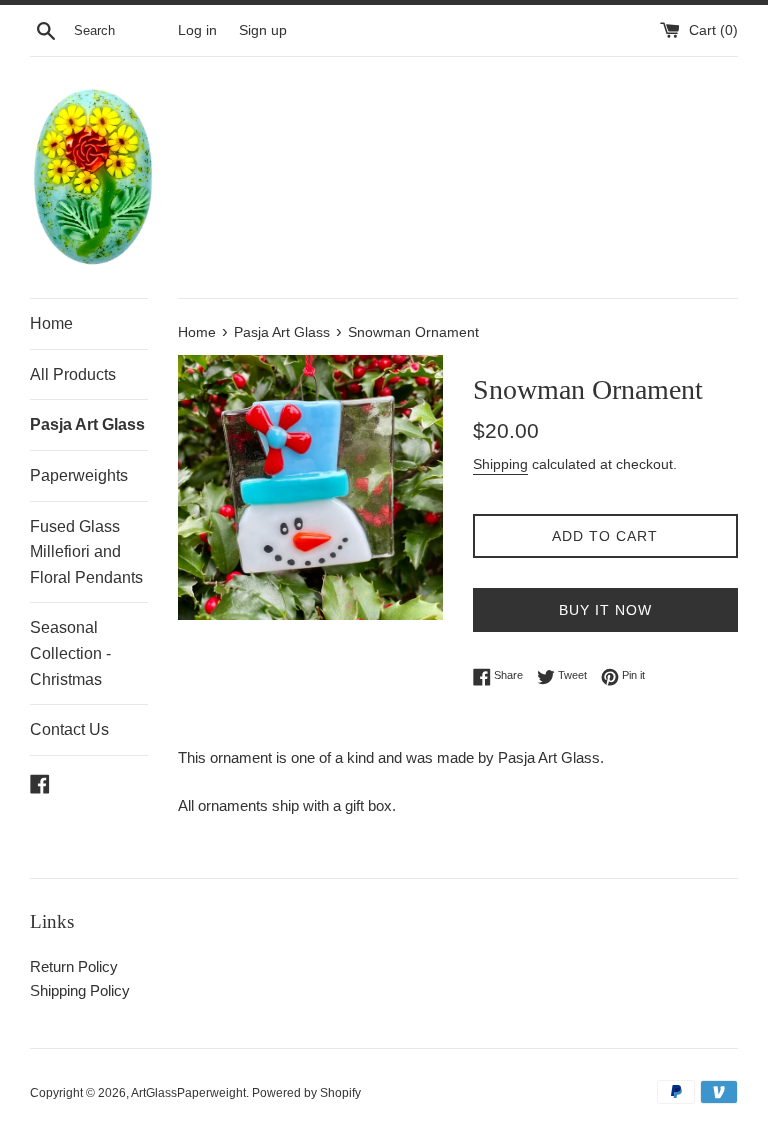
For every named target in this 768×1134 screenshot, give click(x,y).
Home (51, 323)
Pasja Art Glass (87, 424)
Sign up (263, 30)
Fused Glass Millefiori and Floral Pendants (86, 552)
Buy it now (605, 610)
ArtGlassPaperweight (188, 1093)
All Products (73, 374)
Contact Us (69, 729)
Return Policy (74, 966)
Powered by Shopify (306, 1093)
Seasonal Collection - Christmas (70, 653)
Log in (197, 30)
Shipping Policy (80, 990)
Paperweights (79, 475)
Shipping (500, 464)
